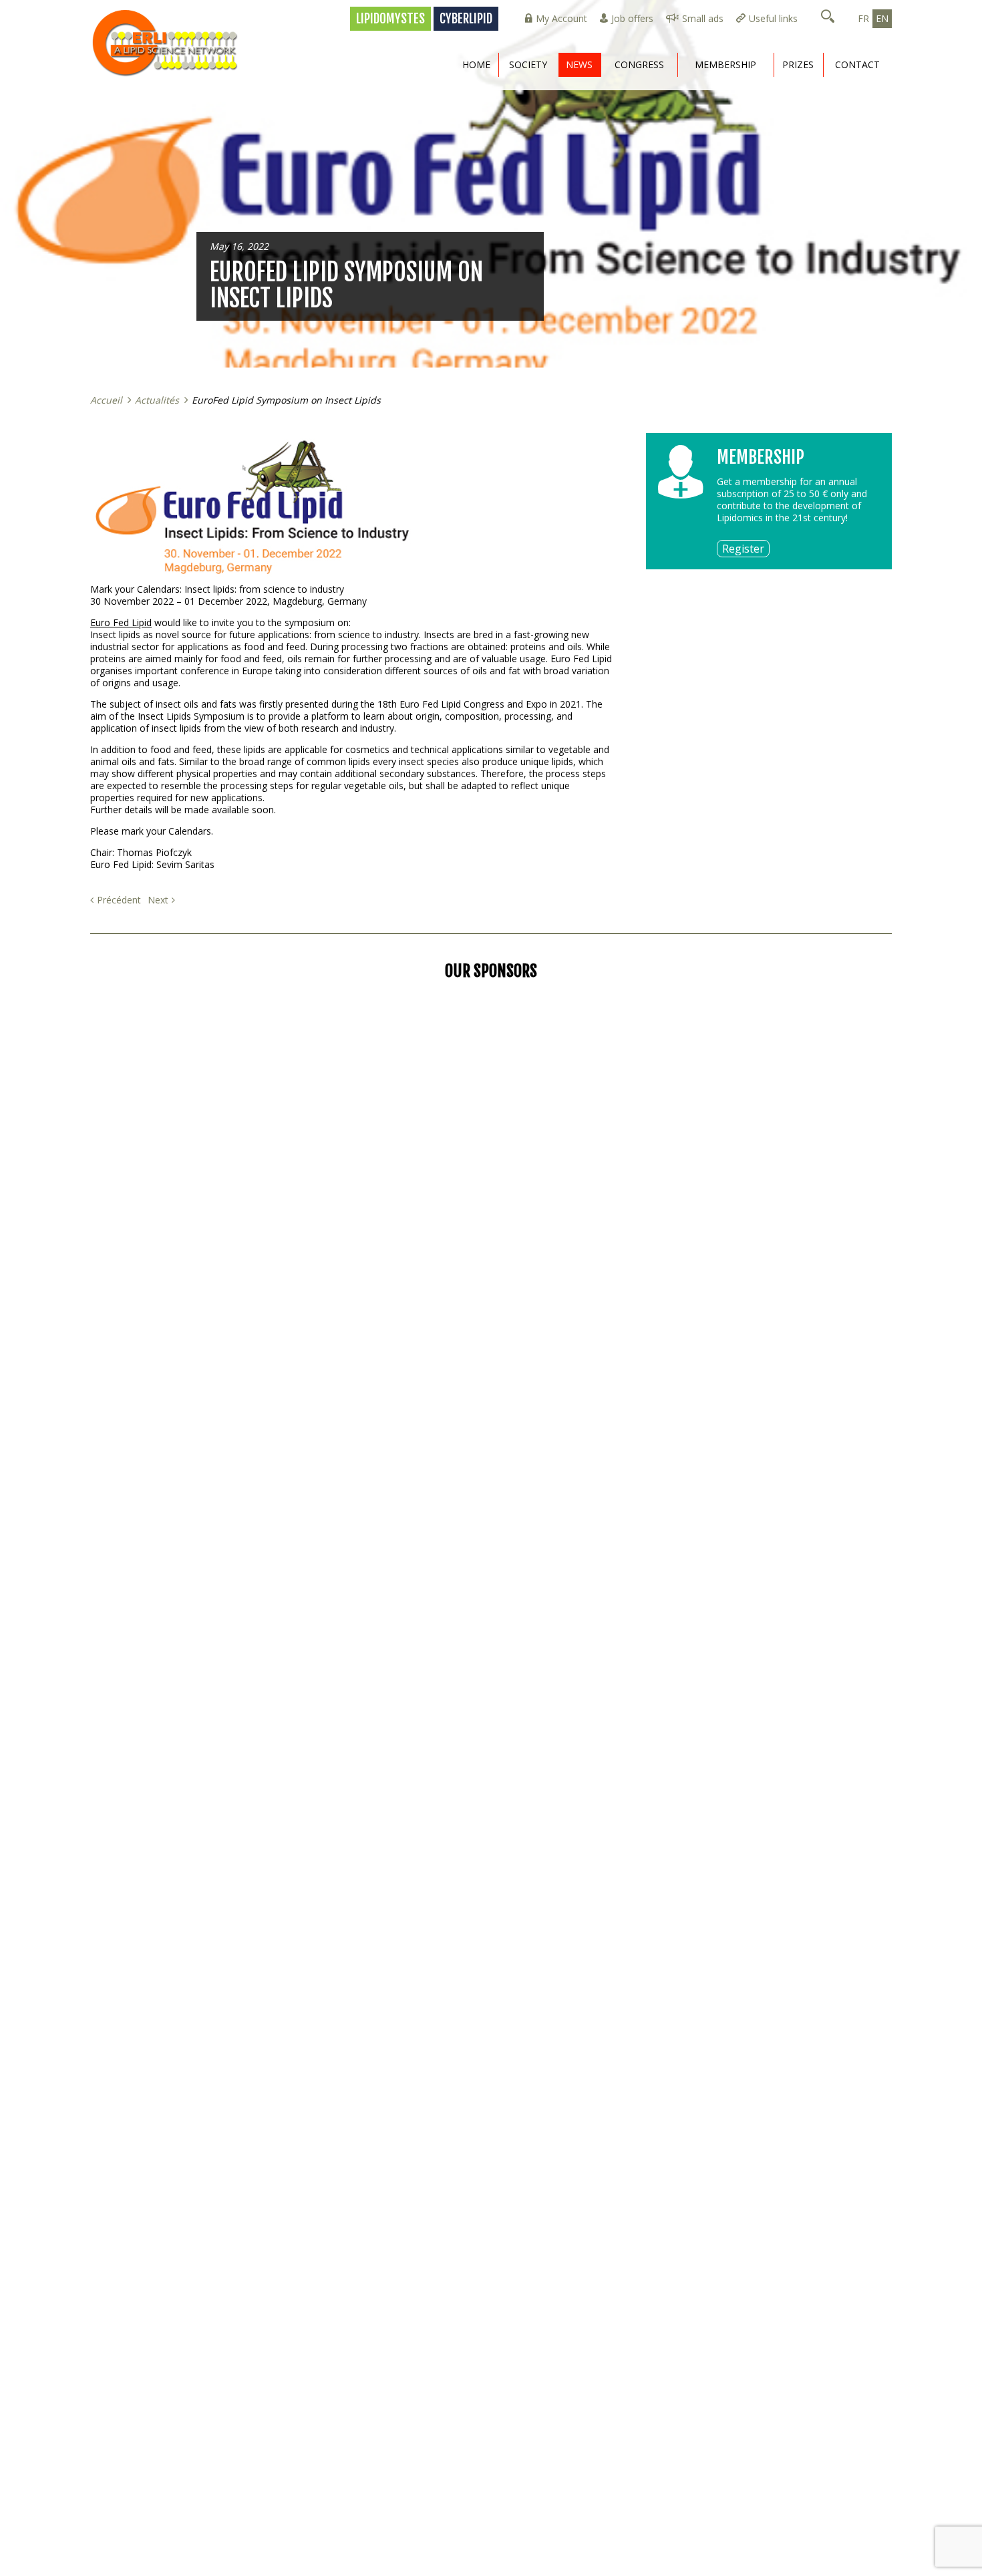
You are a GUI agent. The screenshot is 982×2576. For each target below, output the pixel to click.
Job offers (632, 18)
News (579, 64)
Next (158, 900)
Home (476, 64)
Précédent (119, 900)
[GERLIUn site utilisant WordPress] (170, 43)
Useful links (773, 18)
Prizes (798, 64)
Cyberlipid (466, 19)
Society (528, 64)
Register (743, 549)
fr (863, 18)
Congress (639, 64)
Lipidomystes (390, 19)
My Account (561, 18)
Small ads (703, 18)
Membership (725, 64)
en (882, 18)
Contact (857, 64)
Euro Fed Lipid (121, 622)
